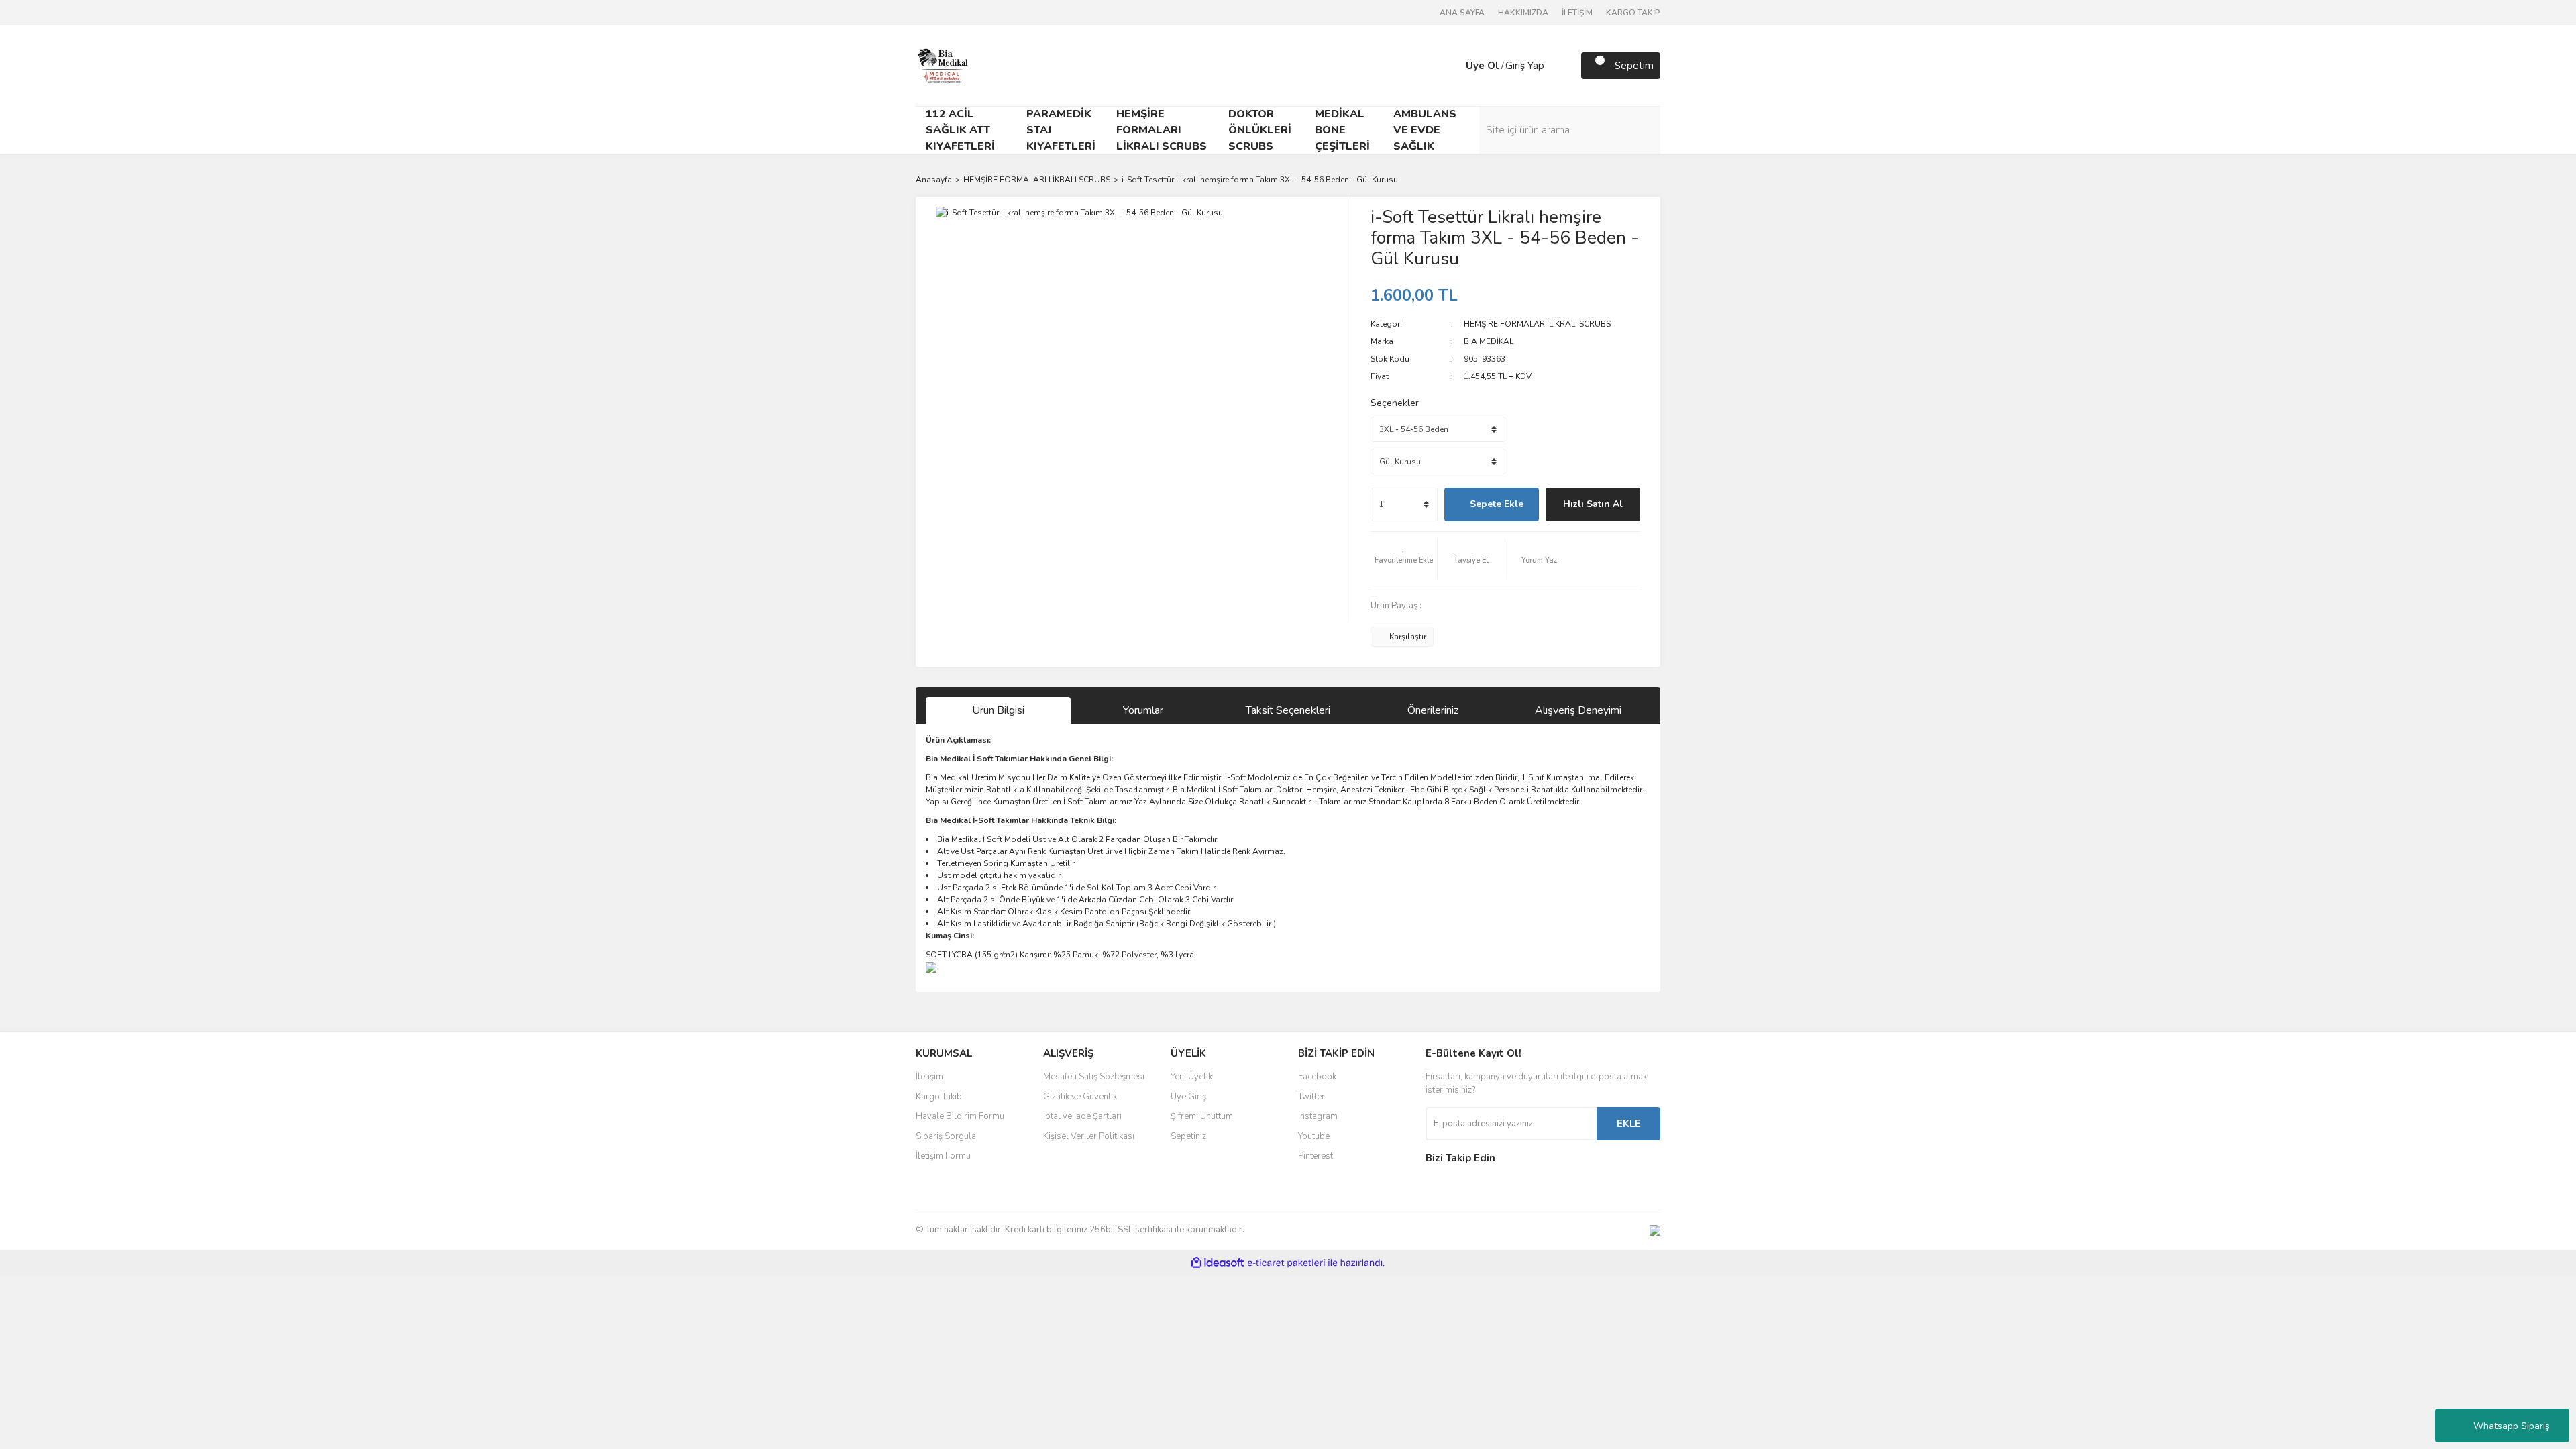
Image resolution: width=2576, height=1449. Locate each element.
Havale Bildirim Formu (960, 1116)
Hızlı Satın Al (1593, 504)
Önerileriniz (1433, 710)
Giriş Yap (1525, 66)
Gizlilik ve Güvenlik (1080, 1097)
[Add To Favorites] (1404, 559)
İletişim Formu (943, 1156)
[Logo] (943, 65)
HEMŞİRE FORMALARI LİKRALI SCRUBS (1537, 324)
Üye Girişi (1189, 1097)
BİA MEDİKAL (1489, 341)
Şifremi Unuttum (1202, 1116)
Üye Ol (1483, 66)
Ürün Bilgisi (998, 710)
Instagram (1318, 1116)
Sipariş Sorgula (946, 1136)
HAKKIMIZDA (1523, 13)
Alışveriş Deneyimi (1578, 710)
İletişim (929, 1077)
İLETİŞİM (1577, 13)
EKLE (1629, 1124)
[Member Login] (1452, 66)
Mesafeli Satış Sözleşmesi (1094, 1077)
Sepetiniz (1188, 1136)
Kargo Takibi (940, 1097)
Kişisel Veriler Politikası (1089, 1136)
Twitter (1311, 1097)
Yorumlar (1143, 710)
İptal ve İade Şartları (1082, 1116)
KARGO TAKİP (1633, 13)
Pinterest (1316, 1156)
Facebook (1317, 1077)
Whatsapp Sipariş (2512, 1426)
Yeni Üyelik (1191, 1077)
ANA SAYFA (1462, 13)
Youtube (1314, 1136)
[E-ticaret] (1286, 1263)
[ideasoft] (1218, 1264)
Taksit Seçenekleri (1288, 710)
